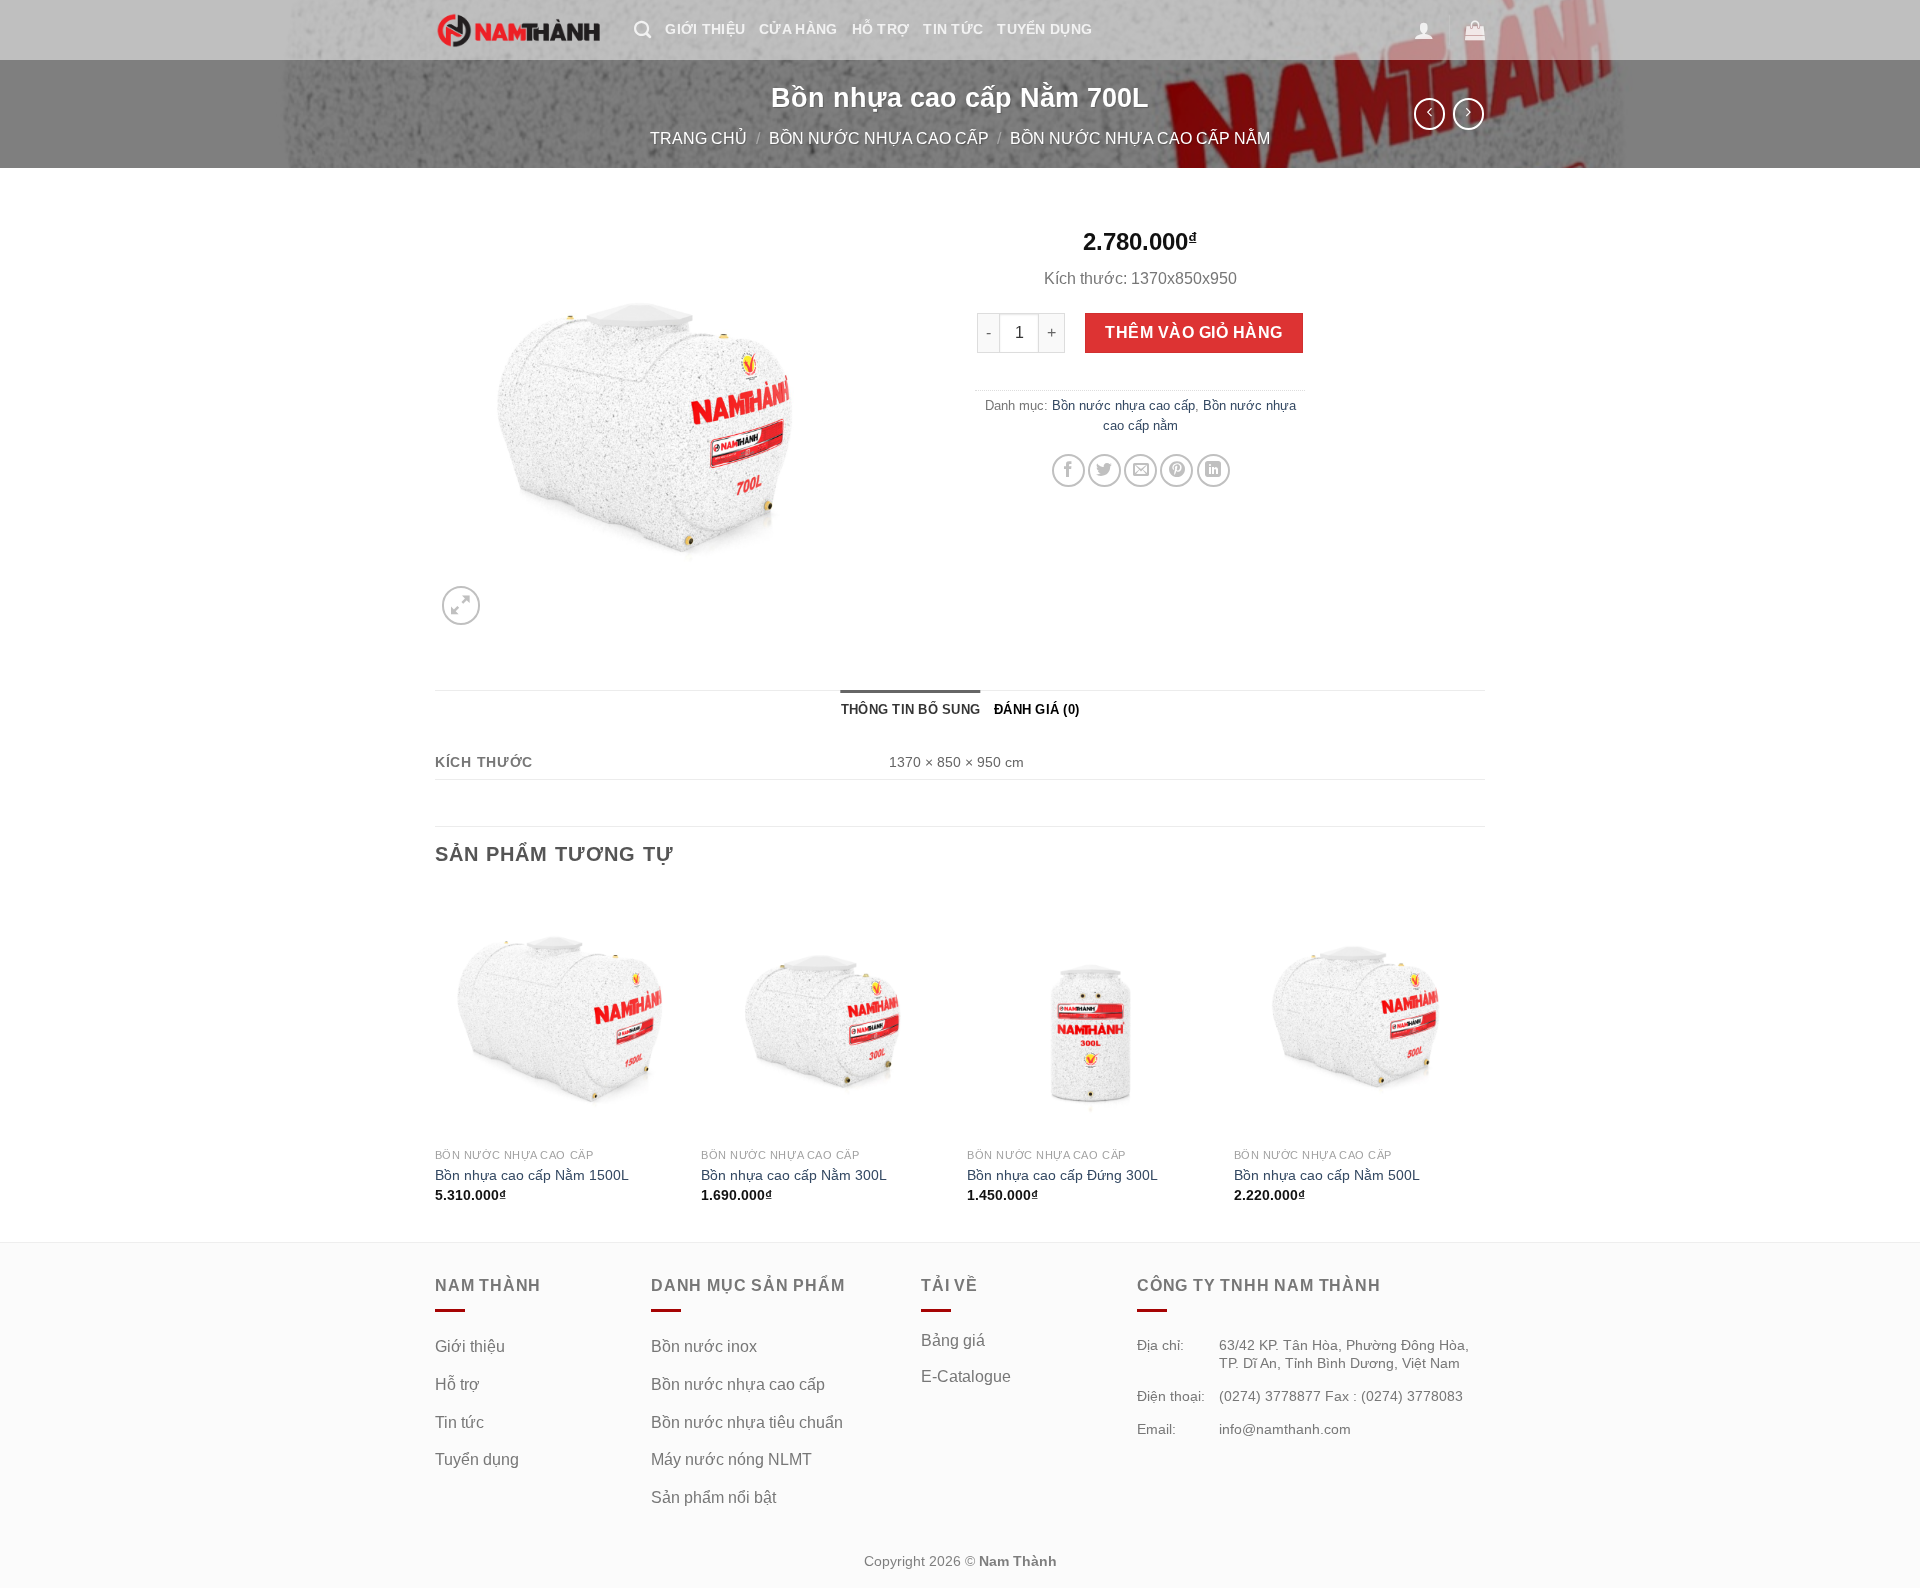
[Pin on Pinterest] (1176, 470)
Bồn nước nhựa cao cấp (879, 138)
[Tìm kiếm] (642, 30)
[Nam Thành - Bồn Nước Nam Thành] (519, 30)
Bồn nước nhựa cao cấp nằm (1140, 138)
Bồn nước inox (704, 1346)
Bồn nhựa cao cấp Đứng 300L (1062, 1175)
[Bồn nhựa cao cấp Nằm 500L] (1357, 1014)
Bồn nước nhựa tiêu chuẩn (747, 1422)
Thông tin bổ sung (910, 709)
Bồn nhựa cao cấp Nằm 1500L (532, 1175)
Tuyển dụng (477, 1459)
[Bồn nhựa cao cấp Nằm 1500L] (558, 1014)
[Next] (1479, 1064)
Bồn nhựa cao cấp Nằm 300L (794, 1175)
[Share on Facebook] (1068, 470)
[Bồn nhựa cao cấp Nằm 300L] (824, 1014)
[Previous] (436, 1064)
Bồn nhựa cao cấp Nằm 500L (1327, 1175)
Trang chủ (698, 138)
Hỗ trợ (881, 29)
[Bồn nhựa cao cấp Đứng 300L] (1090, 1014)
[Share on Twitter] (1104, 470)
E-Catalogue (966, 1376)
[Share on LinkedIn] (1213, 470)
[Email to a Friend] (1140, 470)
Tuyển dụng (1044, 29)
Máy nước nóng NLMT (731, 1459)
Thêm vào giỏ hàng (1193, 332)
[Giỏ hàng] (1475, 30)
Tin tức (953, 29)
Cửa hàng (798, 29)
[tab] (910, 710)
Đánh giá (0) (1036, 709)
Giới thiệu (705, 29)
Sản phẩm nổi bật (713, 1497)
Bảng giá (953, 1340)
